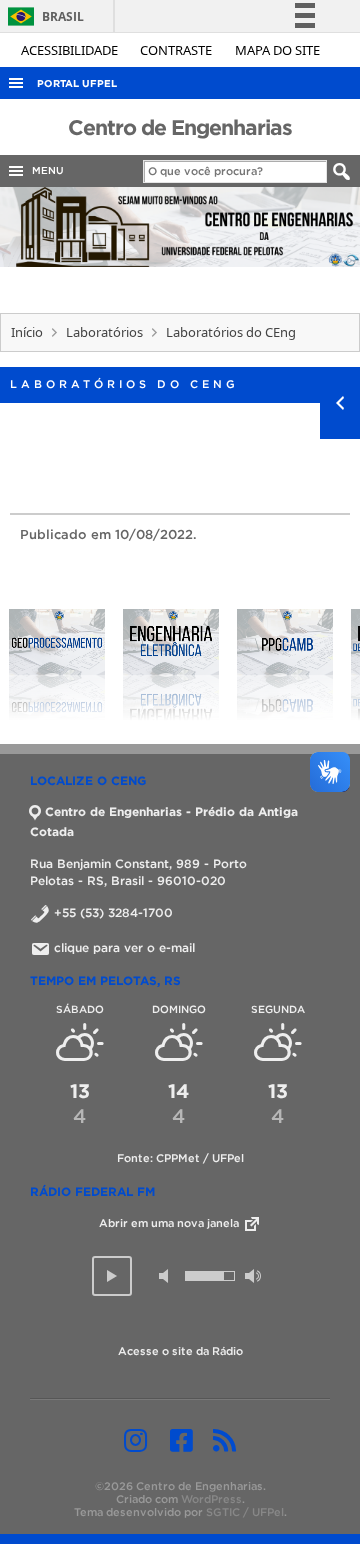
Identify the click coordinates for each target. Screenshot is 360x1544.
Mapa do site (277, 50)
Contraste (177, 50)
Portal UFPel (77, 83)
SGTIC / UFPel (245, 1512)
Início (27, 332)
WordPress (211, 1499)
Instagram (135, 1440)
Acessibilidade (71, 50)
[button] (112, 1276)
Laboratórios (104, 332)
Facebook (181, 1440)
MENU (45, 170)
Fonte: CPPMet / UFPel (180, 1158)
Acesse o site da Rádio (180, 1351)
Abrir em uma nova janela (170, 1223)
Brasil (42, 16)
